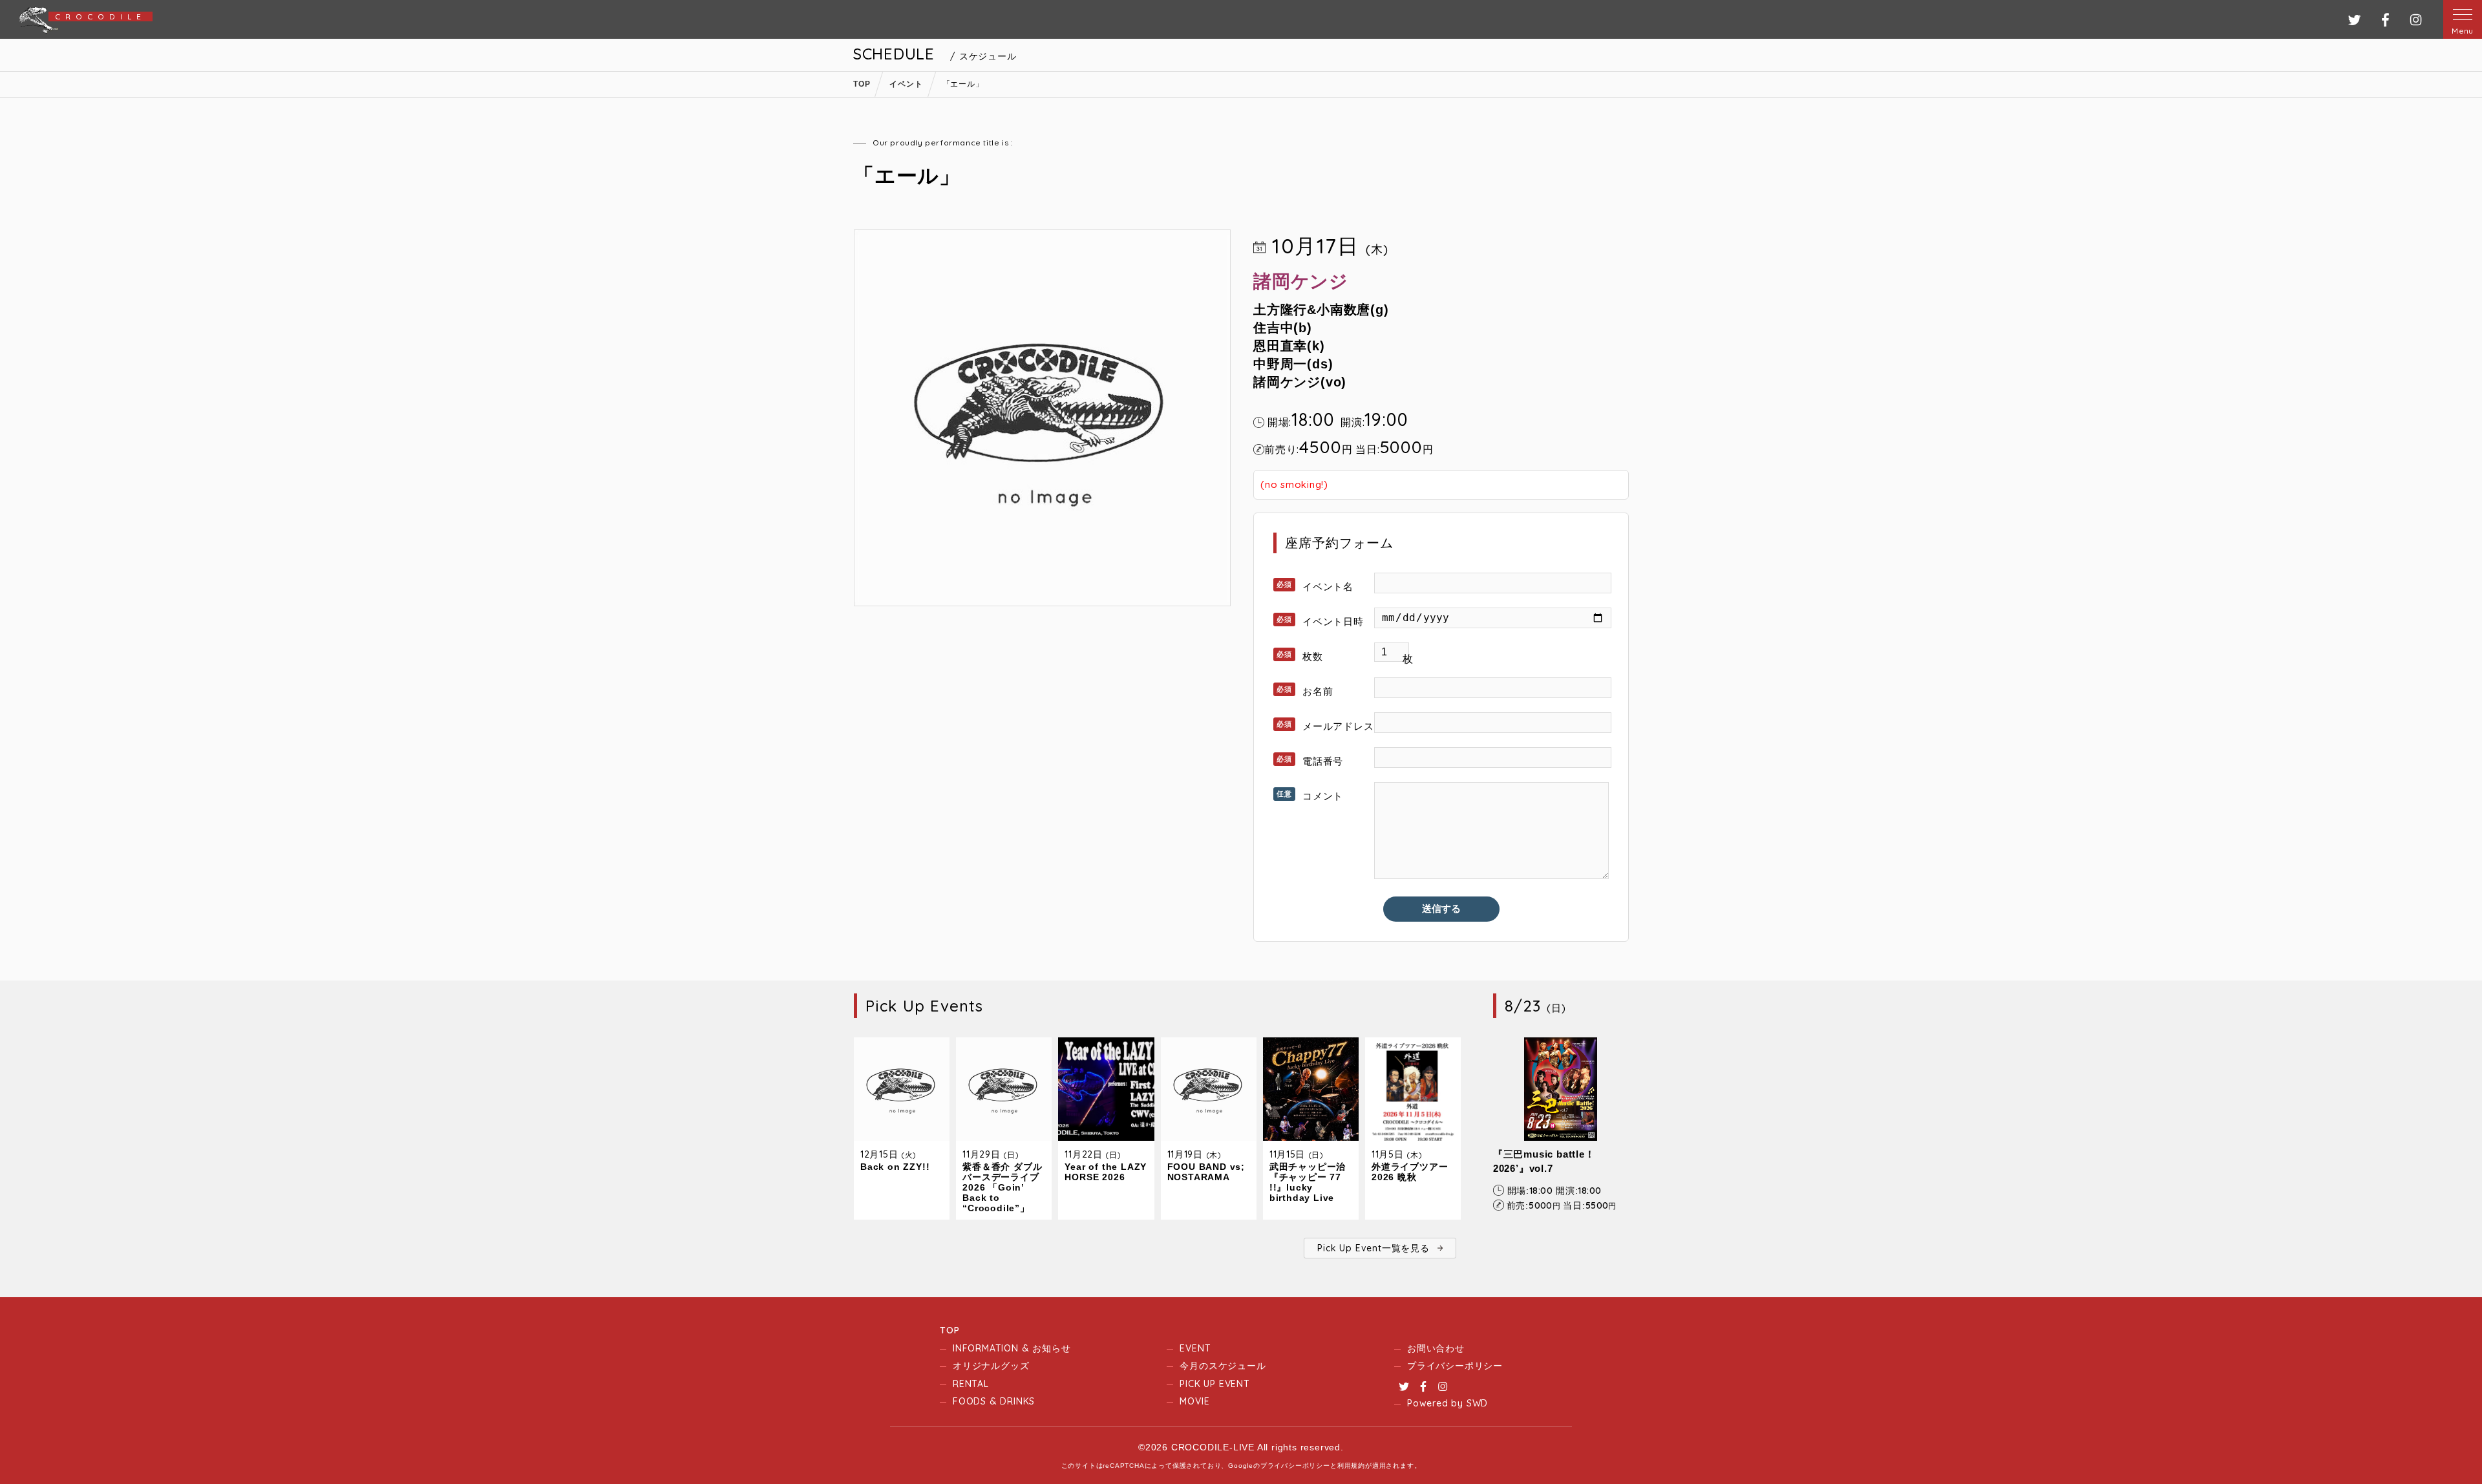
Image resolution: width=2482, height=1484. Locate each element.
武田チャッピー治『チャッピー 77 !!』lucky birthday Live (1308, 1182)
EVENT (1195, 1348)
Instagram (1443, 1386)
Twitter (1404, 1386)
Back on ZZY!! (895, 1167)
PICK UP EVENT (1214, 1384)
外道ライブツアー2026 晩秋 (1410, 1172)
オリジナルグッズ (991, 1366)
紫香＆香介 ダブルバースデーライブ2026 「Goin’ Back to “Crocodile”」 (1002, 1187)
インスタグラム (2416, 20)
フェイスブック (2385, 20)
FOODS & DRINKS (994, 1401)
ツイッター (2354, 20)
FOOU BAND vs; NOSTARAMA (1206, 1172)
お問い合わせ (1436, 1348)
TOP (949, 1330)
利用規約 (1351, 1466)
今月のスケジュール (1223, 1366)
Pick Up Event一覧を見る (1373, 1248)
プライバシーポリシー (1455, 1366)
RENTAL (971, 1384)
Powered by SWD (1448, 1403)
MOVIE (1194, 1401)
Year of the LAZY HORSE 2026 (1106, 1172)
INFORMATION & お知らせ (1012, 1348)
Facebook (1423, 1386)
